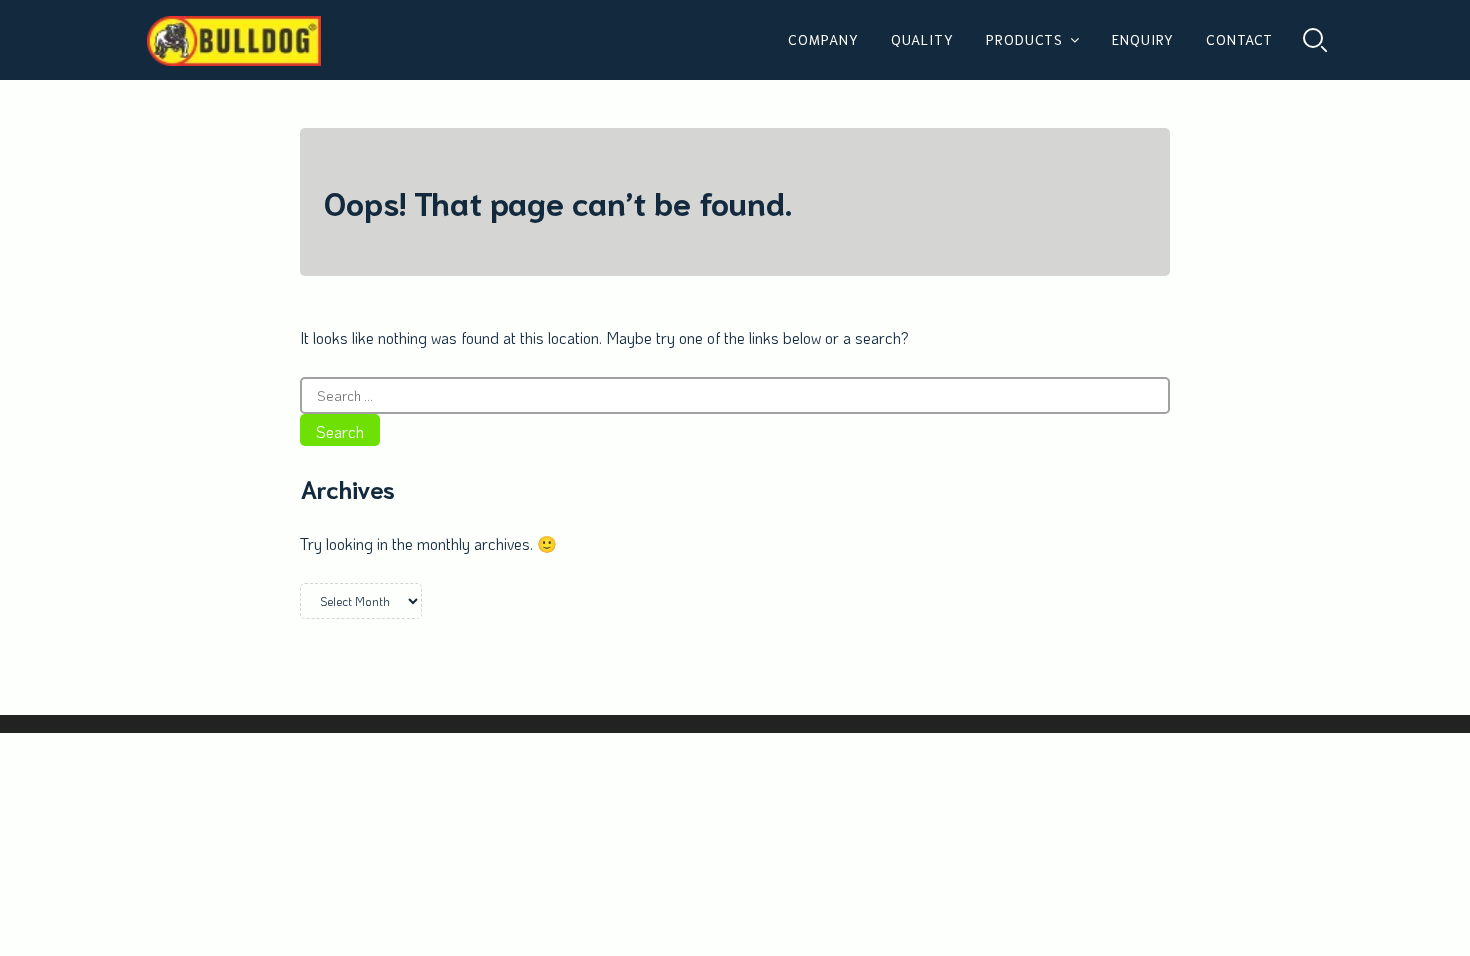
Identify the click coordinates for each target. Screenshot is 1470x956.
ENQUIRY (1143, 39)
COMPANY (823, 39)
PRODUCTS (1024, 39)
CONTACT (1239, 39)
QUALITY (922, 39)
